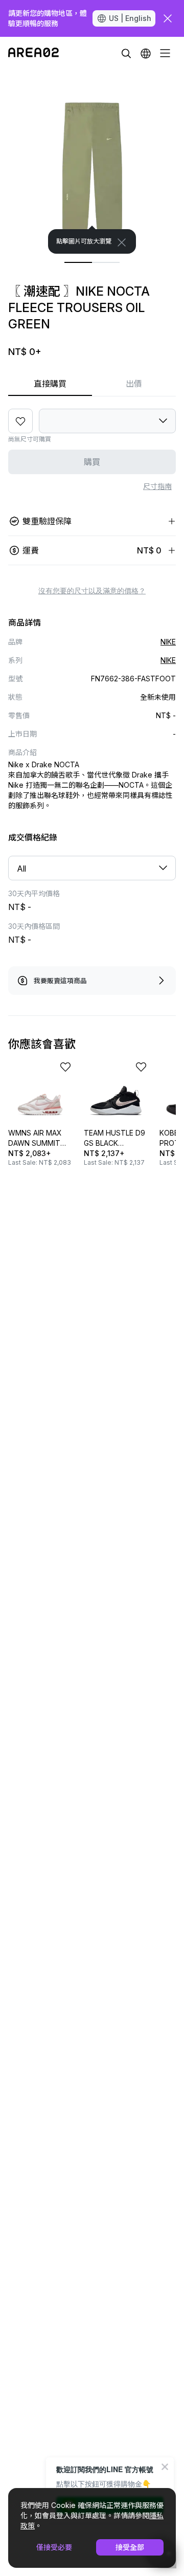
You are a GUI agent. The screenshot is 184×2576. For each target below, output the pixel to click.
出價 (134, 384)
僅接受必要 (54, 2547)
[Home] (33, 53)
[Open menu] (165, 53)
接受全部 (130, 2547)
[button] (146, 53)
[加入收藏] (20, 421)
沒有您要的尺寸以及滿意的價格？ (92, 591)
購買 (92, 462)
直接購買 (50, 384)
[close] (168, 18)
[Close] (122, 242)
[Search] (126, 53)
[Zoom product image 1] (92, 162)
